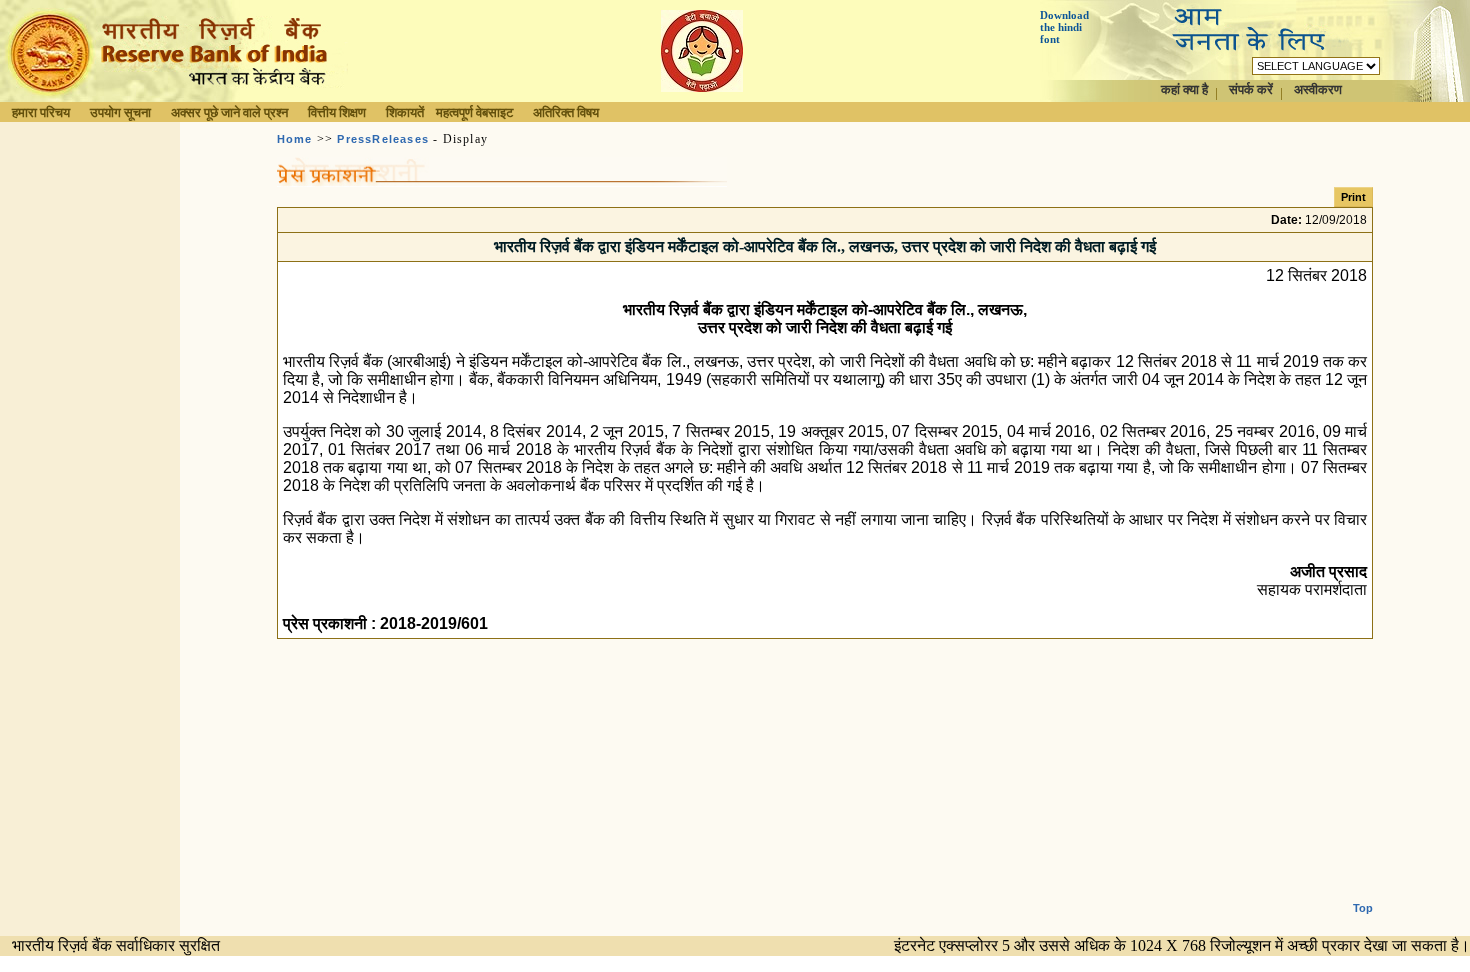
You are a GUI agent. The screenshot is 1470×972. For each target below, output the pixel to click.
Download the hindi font (1064, 27)
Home (295, 139)
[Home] (174, 96)
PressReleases (383, 139)
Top (1363, 908)
